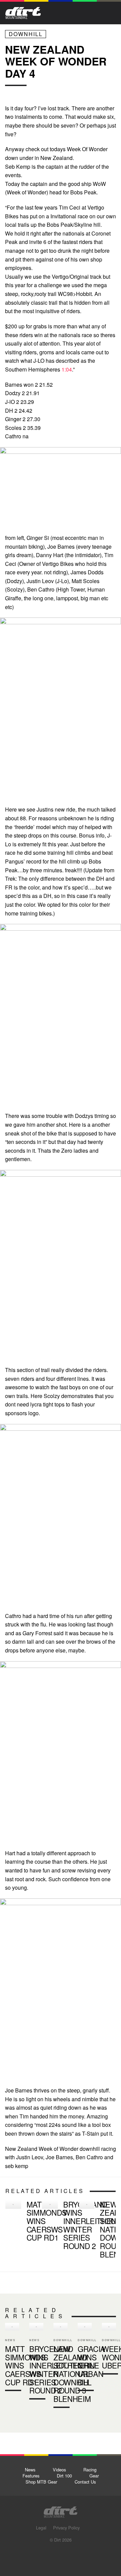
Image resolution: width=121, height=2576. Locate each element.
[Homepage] (61, 2510)
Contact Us (85, 2482)
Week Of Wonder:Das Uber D (109, 2350)
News (30, 2470)
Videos (59, 2470)
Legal (41, 2528)
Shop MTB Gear (41, 2482)
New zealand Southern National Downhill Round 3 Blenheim (95, 2230)
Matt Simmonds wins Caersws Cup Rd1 (21, 2222)
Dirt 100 (64, 2476)
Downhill (26, 34)
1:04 (67, 369)
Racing (90, 2470)
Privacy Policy (66, 2528)
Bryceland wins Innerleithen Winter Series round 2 (58, 2226)
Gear (94, 2476)
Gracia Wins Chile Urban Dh (85, 2358)
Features (31, 2476)
